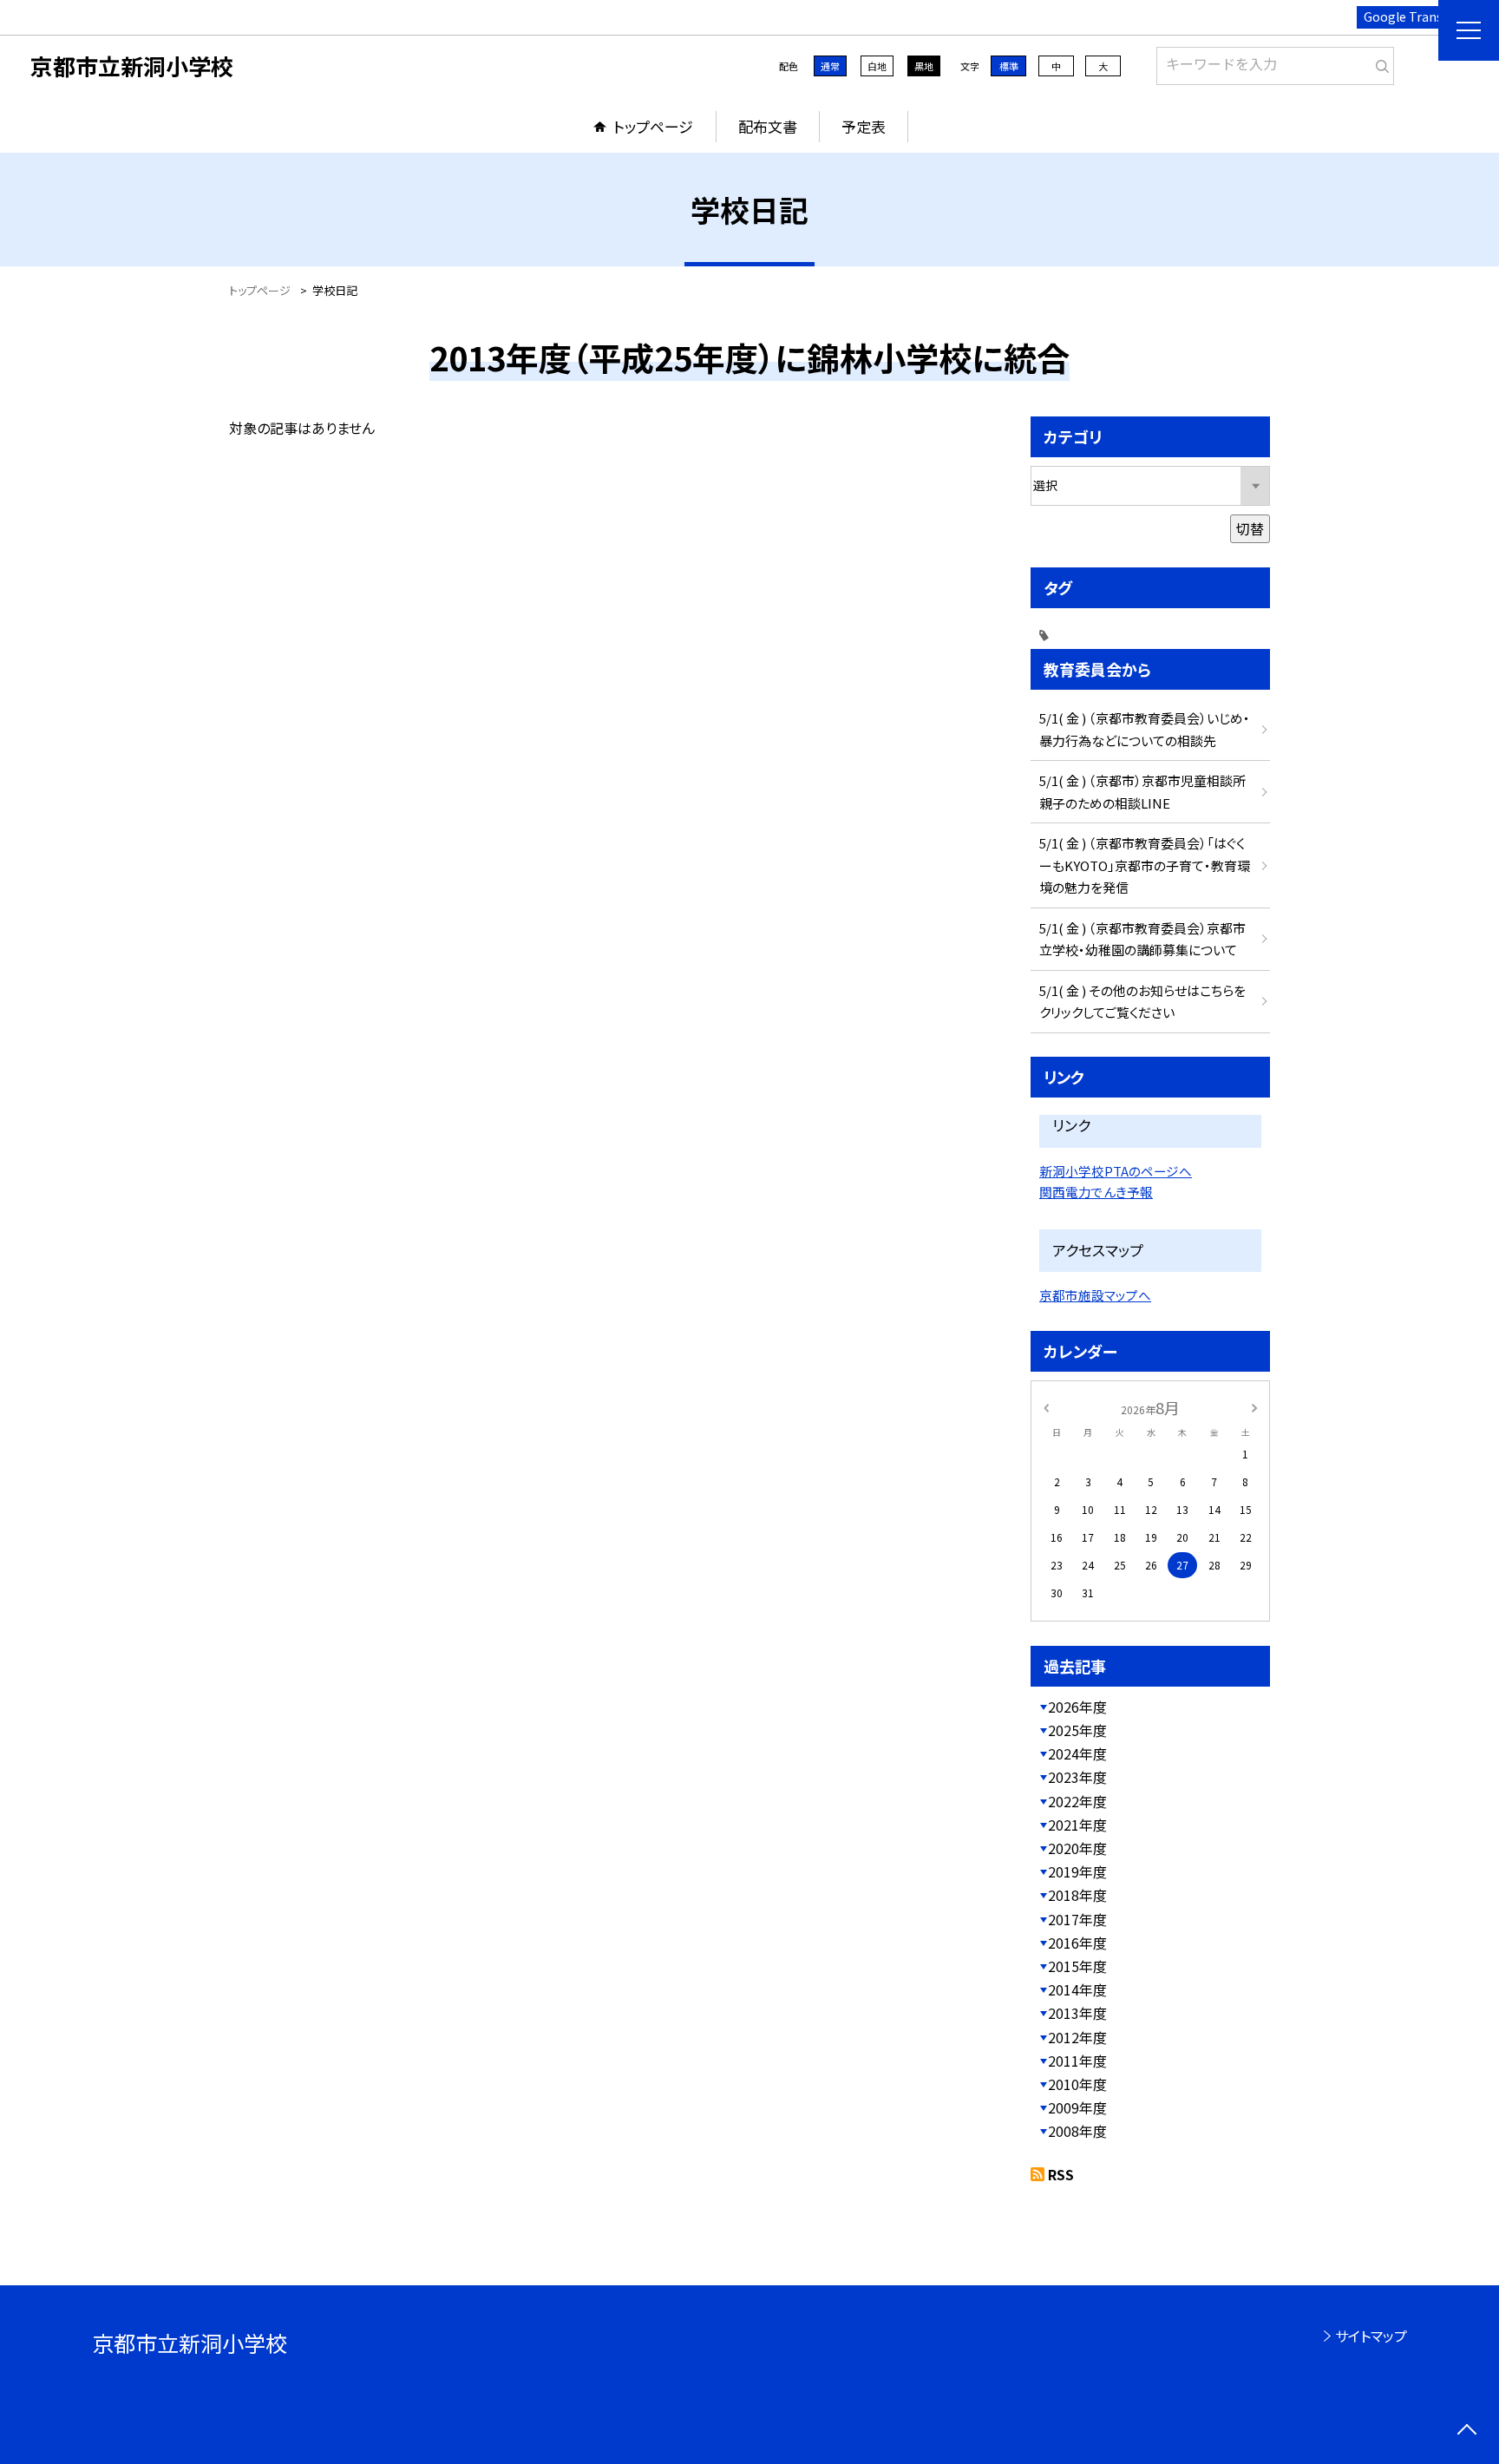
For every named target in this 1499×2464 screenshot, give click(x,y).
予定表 (864, 126)
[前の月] (1046, 1407)
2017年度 (1077, 1919)
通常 (830, 66)
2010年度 (1077, 2084)
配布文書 (768, 126)
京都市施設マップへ (1095, 1295)
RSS (1061, 2174)
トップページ (653, 126)
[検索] (1379, 62)
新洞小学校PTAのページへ (1116, 1171)
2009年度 (1077, 2107)
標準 (1009, 66)
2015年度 (1077, 1966)
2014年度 (1077, 1989)
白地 (877, 66)
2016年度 (1077, 1943)
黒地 (924, 66)
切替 (1250, 528)
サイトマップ (1371, 2336)
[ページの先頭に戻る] (1466, 2431)
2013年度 (1077, 2013)
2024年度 (1077, 1753)
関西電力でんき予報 (1096, 1192)
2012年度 (1077, 2037)
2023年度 (1077, 1777)
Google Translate (1414, 16)
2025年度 (1077, 1730)
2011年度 (1077, 2061)
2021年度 (1077, 1825)
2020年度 (1077, 1848)
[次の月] (1254, 1407)
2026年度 (1077, 1707)
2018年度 (1077, 1895)
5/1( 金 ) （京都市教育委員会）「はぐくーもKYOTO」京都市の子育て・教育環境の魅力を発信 (1145, 865)
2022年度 (1077, 1801)
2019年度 (1077, 1871)
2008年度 (1077, 2131)
